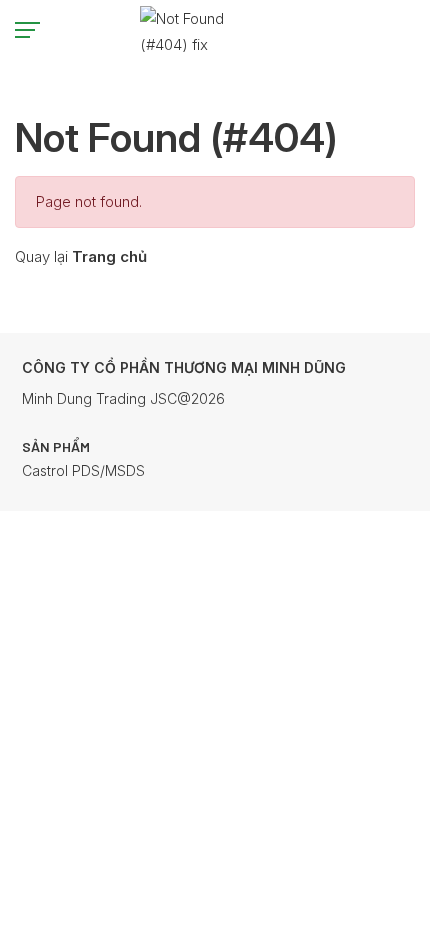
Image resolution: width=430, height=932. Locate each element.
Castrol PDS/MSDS (83, 470)
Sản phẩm (56, 446)
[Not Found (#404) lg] (218, 30)
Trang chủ (109, 256)
